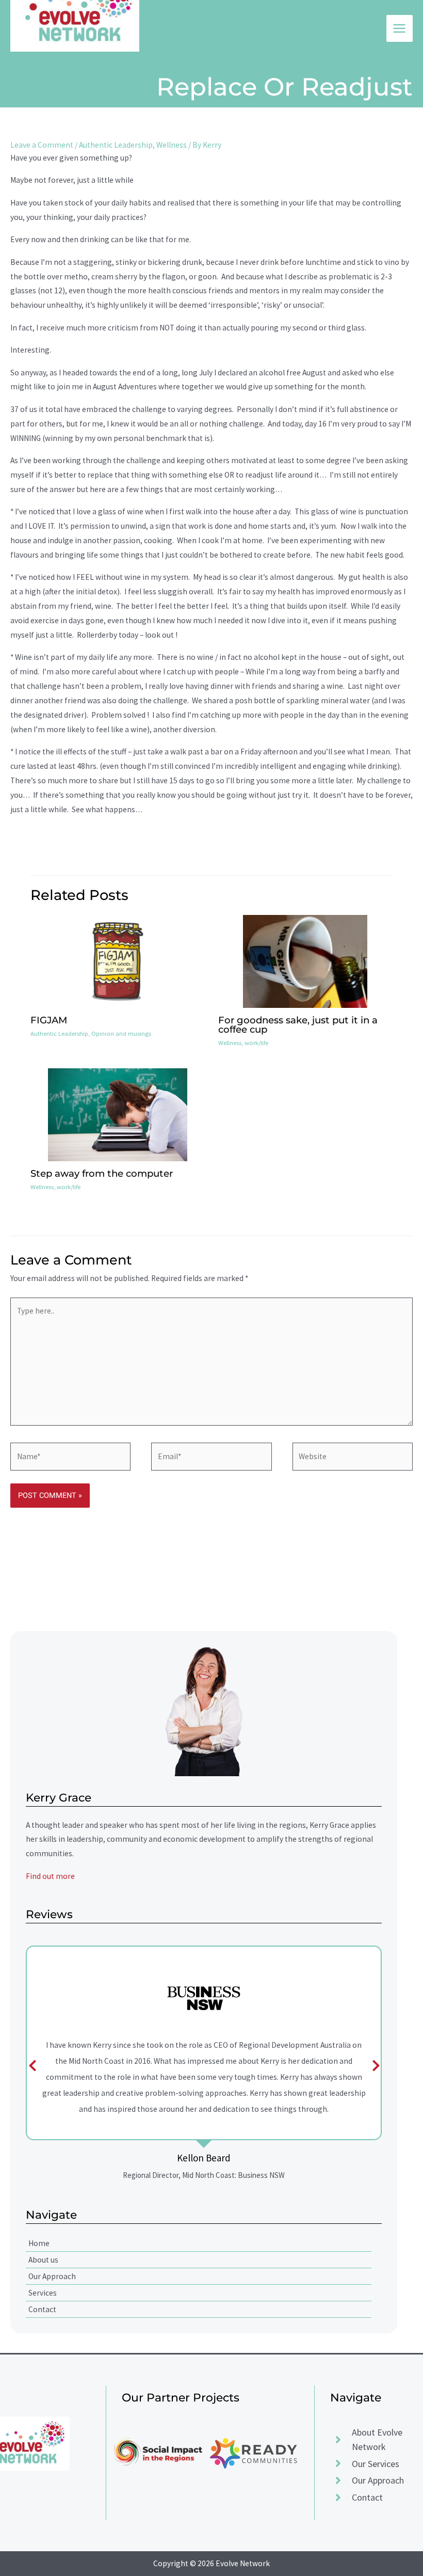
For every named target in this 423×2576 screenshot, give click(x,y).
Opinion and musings (121, 1033)
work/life (256, 1042)
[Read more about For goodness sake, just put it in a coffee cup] (305, 960)
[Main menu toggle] (400, 28)
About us (43, 2260)
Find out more (50, 1876)
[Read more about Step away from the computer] (118, 1114)
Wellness (172, 145)
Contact (42, 2309)
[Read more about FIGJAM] (117, 960)
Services (43, 2293)
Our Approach (52, 2276)
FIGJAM (49, 1020)
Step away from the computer (102, 1173)
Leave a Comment (42, 145)
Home (39, 2243)
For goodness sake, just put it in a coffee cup (298, 1025)
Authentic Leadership (116, 145)
